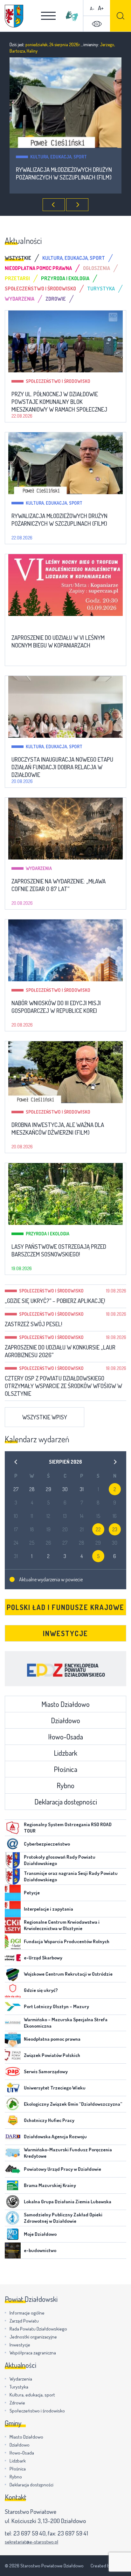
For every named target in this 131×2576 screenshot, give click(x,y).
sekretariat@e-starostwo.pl (31, 2542)
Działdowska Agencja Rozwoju (55, 2137)
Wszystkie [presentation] (18, 258)
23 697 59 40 (29, 2533)
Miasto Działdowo (65, 1704)
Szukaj (121, 16)
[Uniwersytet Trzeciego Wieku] (13, 2088)
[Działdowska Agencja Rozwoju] (13, 2137)
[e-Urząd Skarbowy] (13, 1958)
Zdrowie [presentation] (56, 299)
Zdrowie (17, 2403)
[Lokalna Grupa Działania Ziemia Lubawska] (13, 2202)
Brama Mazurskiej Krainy (50, 2185)
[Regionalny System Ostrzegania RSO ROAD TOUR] (13, 1828)
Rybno (65, 1785)
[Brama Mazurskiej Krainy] (13, 2185)
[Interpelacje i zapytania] (13, 1909)
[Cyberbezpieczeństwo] (13, 1844)
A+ (101, 8)
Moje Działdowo (40, 2234)
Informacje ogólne (27, 2313)
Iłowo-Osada (65, 1737)
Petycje (32, 1893)
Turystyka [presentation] (101, 289)
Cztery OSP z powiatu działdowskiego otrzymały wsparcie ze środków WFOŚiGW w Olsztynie (63, 1386)
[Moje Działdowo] (13, 2234)
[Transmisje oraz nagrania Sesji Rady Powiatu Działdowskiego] (13, 1877)
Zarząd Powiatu (24, 2321)
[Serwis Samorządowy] (13, 2072)
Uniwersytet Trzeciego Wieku (55, 2088)
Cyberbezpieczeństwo (47, 1844)
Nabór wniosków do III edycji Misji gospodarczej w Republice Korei (56, 1007)
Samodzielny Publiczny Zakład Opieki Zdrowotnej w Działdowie (63, 2218)
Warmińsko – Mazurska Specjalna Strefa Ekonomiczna (66, 2023)
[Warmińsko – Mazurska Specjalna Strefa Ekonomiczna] (13, 2023)
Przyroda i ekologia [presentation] (65, 278)
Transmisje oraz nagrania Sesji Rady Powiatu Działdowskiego (71, 1876)
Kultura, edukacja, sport (54, 503)
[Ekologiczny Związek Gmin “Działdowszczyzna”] (13, 2104)
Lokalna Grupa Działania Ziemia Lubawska (68, 2202)
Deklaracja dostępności (66, 1802)
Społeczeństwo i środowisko (58, 381)
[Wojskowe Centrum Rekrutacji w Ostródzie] (13, 1974)
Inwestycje (65, 1633)
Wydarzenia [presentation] (20, 299)
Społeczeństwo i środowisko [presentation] (40, 289)
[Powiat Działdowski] (14, 16)
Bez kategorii (83, 157)
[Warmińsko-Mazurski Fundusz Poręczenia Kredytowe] (13, 2153)
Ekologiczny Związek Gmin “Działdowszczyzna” (73, 2104)
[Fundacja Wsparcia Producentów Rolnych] (13, 1942)
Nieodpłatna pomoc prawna (52, 2039)
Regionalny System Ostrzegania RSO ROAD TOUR (68, 1828)
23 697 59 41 (73, 2533)
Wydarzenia (39, 868)
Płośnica (65, 1769)
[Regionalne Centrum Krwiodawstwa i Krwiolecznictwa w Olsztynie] (13, 1925)
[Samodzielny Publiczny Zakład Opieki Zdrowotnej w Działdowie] (13, 2218)
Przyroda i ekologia (48, 1234)
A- (92, 8)
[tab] (24, 258)
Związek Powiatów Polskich (52, 2055)
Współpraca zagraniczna (33, 2353)
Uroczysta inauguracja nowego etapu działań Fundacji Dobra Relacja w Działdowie (62, 767)
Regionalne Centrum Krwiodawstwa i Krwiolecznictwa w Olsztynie (62, 1925)
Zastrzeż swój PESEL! (34, 1324)
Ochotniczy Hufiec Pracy (49, 2120)
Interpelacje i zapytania (48, 1909)
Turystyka (19, 2387)
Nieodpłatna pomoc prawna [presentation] (38, 268)
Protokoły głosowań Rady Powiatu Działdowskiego (60, 1860)
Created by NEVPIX (108, 2566)
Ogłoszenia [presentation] (97, 268)
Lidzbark (65, 1753)
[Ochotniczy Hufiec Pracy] (13, 2120)
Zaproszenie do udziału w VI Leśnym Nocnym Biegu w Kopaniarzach (58, 641)
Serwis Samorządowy (46, 2071)
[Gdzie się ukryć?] (13, 1990)
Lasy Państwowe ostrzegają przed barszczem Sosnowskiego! (59, 1250)
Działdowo (65, 1720)
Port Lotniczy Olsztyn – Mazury (56, 2006)
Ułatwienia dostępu (97, 24)
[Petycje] (13, 1893)
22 (98, 1529)
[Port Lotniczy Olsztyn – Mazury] (13, 2007)
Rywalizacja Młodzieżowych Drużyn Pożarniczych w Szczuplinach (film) (59, 520)
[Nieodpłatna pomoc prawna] (13, 2039)
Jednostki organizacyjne (33, 2337)
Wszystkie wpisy (45, 1417)
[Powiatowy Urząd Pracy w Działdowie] (13, 2169)
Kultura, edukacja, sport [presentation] (74, 258)
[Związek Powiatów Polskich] (13, 2055)
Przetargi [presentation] (17, 278)
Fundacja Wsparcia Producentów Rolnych (67, 1941)
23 (115, 1529)
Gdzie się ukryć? (41, 1990)
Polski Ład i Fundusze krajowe (65, 1607)
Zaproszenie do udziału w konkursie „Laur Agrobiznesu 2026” (60, 1351)
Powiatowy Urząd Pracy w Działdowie (62, 2169)
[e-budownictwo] (13, 2250)
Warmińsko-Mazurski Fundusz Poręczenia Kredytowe (68, 2153)
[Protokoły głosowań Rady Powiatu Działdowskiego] (13, 1860)
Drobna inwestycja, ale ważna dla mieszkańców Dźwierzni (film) (58, 1129)
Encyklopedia (65, 1669)
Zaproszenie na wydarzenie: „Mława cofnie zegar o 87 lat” (59, 885)
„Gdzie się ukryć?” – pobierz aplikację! (55, 1301)
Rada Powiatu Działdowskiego (38, 2329)
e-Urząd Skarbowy (43, 1958)
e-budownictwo (40, 2250)
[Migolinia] (72, 16)
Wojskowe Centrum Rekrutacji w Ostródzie (68, 1974)
